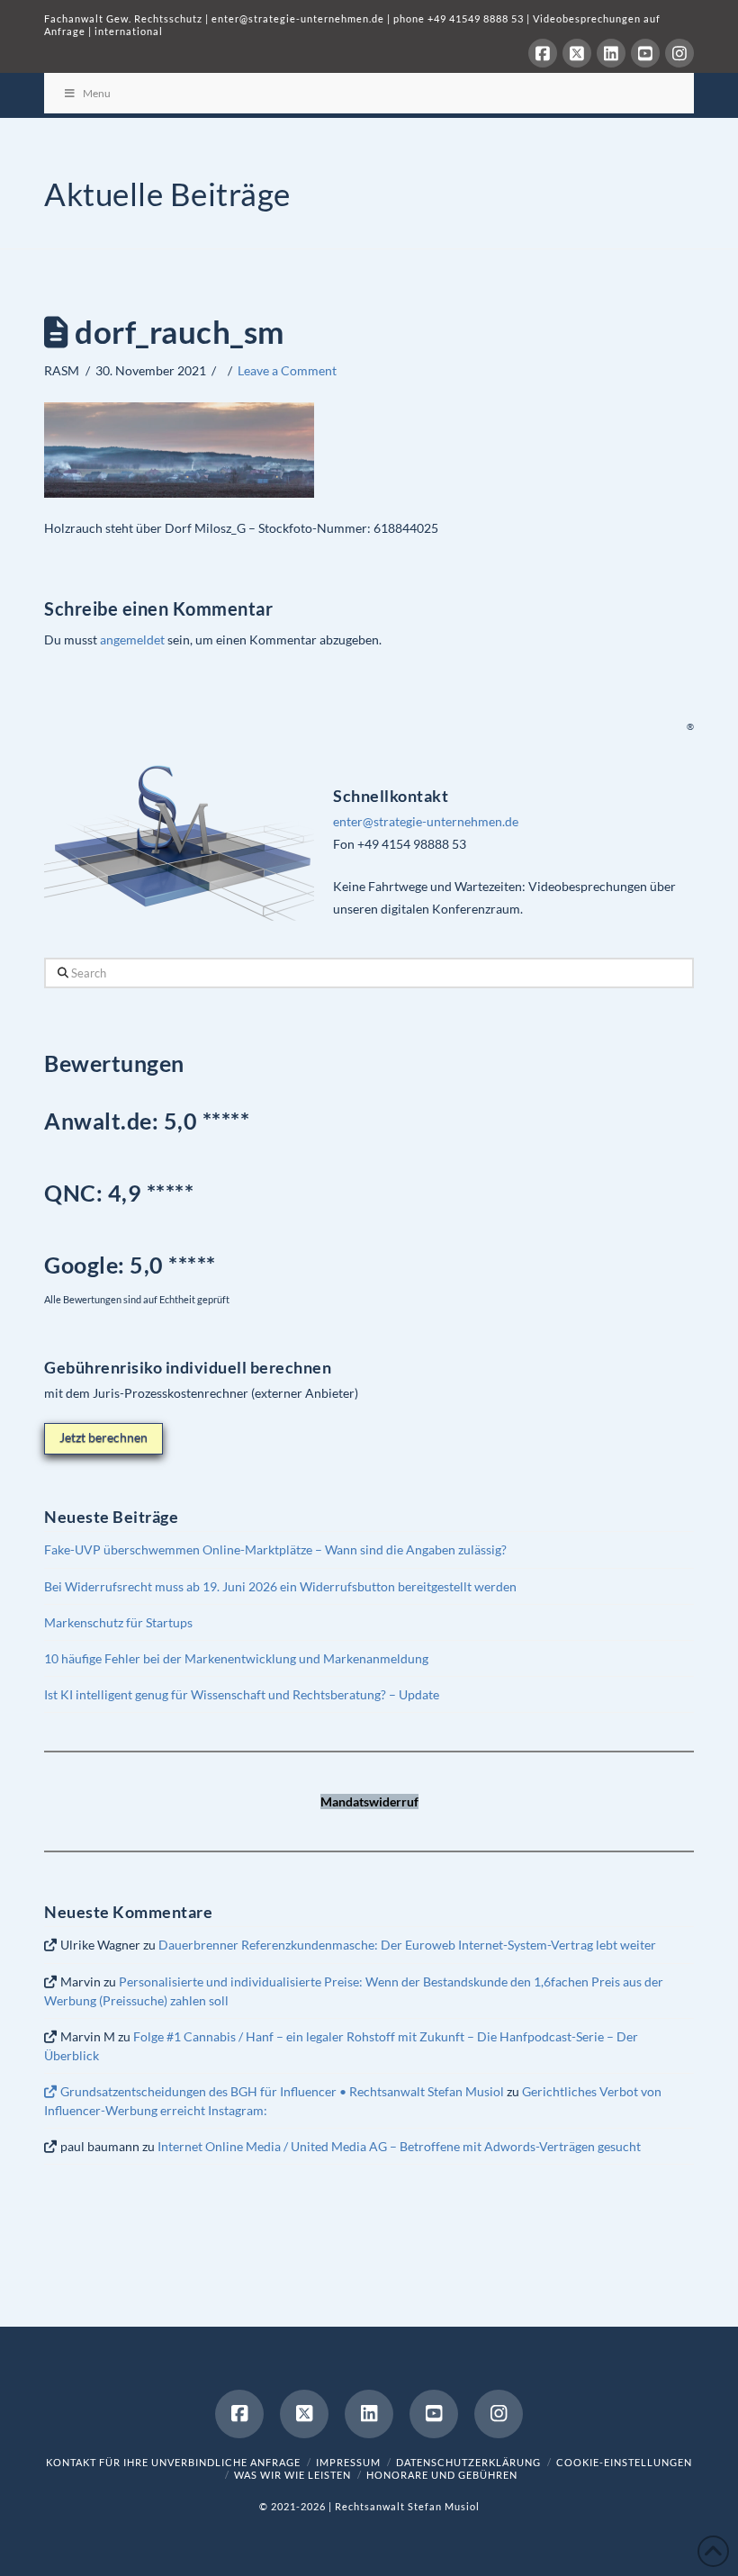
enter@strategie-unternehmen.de (298, 18)
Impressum (348, 2462)
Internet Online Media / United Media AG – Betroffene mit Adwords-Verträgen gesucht (399, 2146)
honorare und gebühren (442, 2475)
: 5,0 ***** (130, 1265)
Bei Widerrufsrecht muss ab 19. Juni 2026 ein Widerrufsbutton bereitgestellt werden (280, 1586)
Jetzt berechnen (103, 1437)
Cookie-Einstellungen (624, 2462)
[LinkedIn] (611, 53)
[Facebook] (543, 53)
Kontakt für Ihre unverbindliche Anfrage (173, 2462)
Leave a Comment (287, 370)
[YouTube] (645, 53)
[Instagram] (679, 53)
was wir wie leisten (292, 2475)
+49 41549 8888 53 (476, 18)
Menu (97, 93)
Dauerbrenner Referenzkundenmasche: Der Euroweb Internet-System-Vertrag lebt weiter (407, 1945)
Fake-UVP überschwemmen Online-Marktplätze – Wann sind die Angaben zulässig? (275, 1549)
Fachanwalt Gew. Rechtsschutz (125, 18)
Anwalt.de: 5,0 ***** (147, 1121)
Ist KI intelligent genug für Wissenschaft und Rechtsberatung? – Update (242, 1694)
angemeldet (132, 639)
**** (175, 1193)
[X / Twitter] (577, 53)
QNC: (73, 1193)
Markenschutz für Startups (118, 1622)
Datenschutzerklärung (468, 2462)
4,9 (127, 1193)
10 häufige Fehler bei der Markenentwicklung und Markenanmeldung (236, 1658)
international (129, 31)
